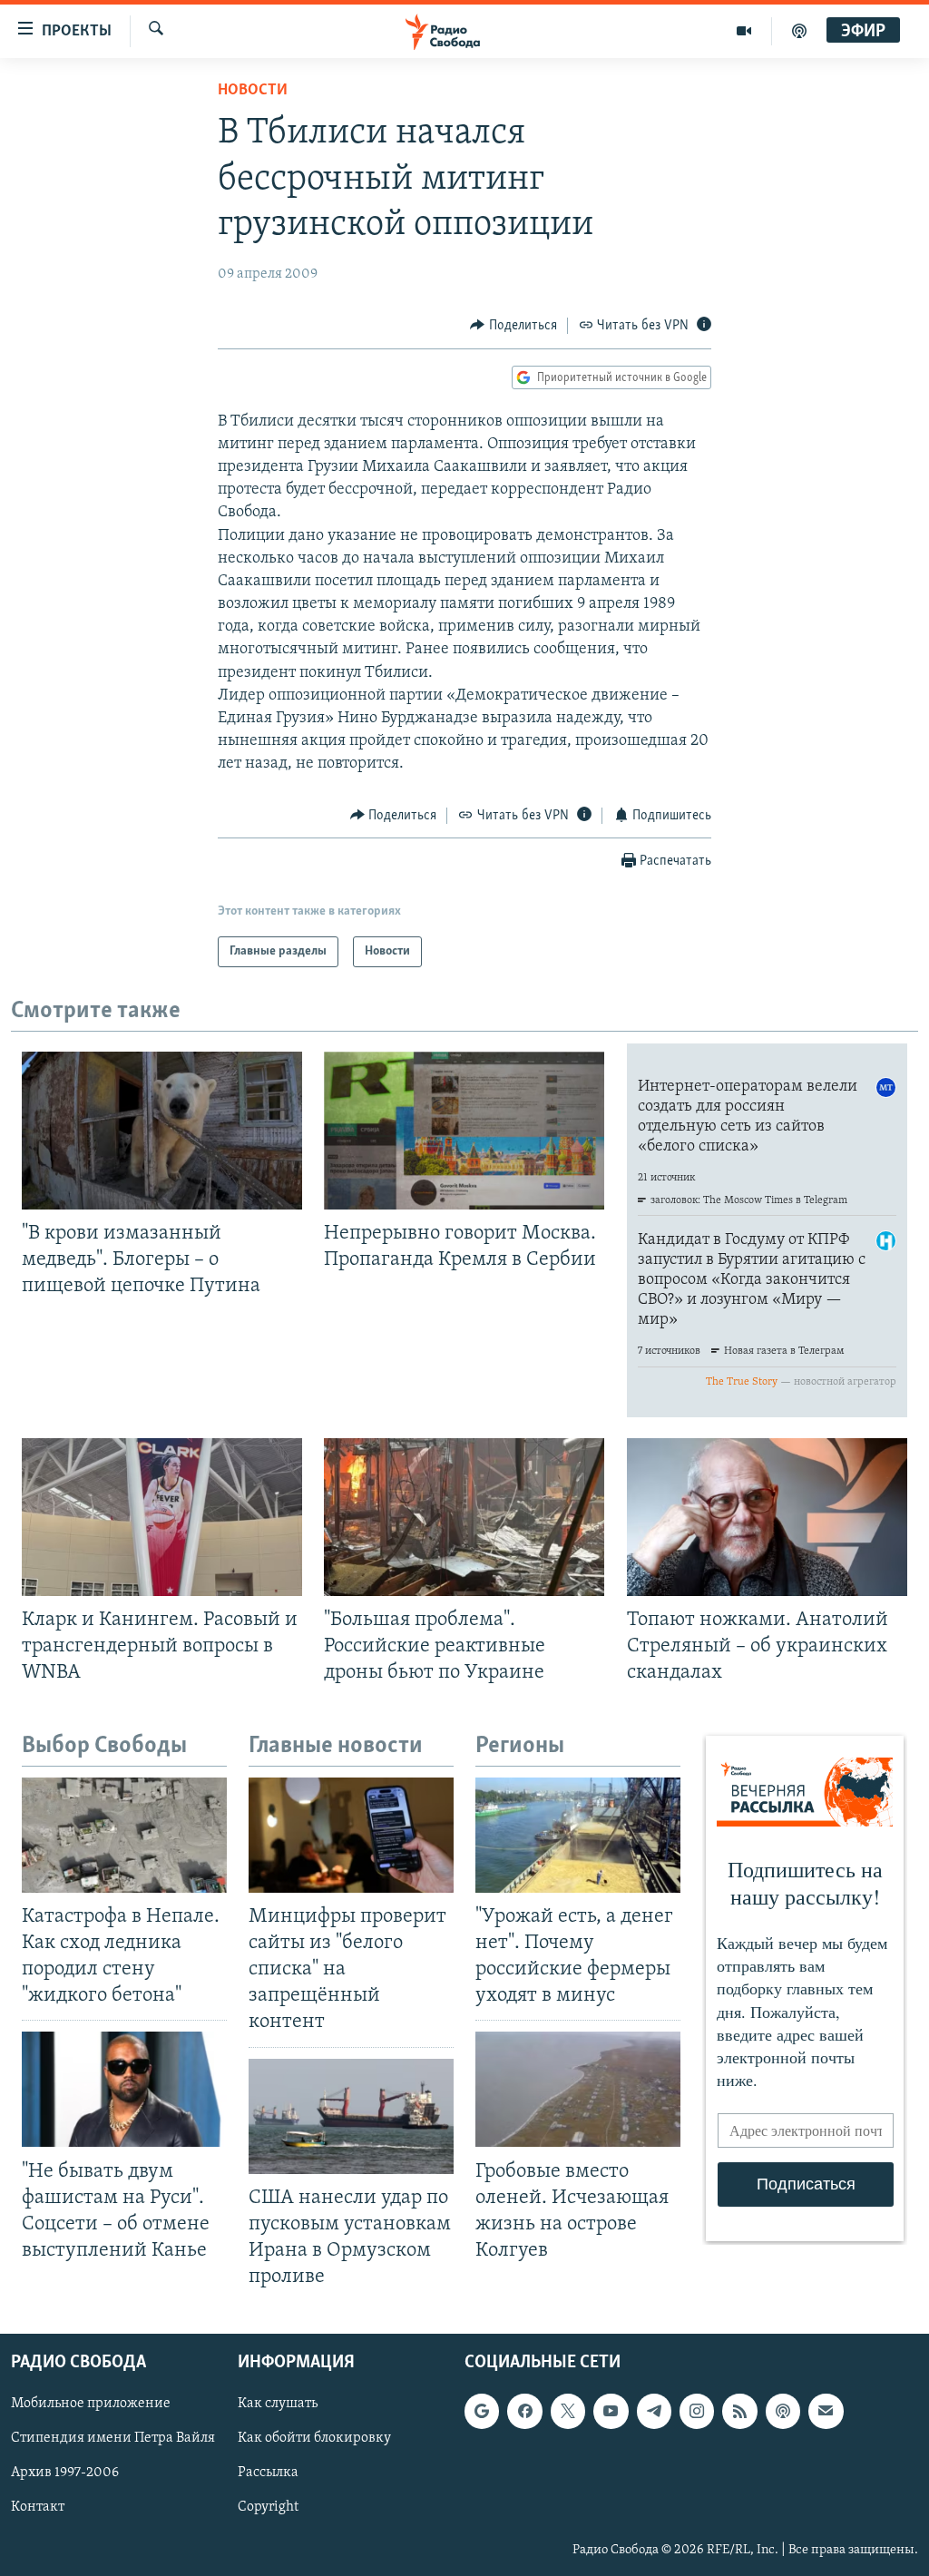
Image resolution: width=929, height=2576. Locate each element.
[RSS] (739, 2412)
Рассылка (268, 2473)
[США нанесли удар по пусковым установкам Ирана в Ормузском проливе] (351, 2116)
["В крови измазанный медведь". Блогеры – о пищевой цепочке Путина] (162, 1131)
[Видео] (744, 31)
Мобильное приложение (91, 2405)
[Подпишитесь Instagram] (697, 2412)
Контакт (38, 2508)
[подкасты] (799, 31)
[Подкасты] (783, 2412)
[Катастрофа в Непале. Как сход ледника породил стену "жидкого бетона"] (124, 1835)
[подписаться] (826, 2412)
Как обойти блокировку (314, 2439)
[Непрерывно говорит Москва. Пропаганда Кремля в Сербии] (464, 1131)
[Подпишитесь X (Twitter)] (568, 2412)
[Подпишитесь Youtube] (611, 2412)
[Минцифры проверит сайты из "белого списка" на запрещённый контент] (351, 1835)
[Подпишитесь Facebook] (524, 2412)
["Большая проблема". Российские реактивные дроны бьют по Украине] (464, 1517)
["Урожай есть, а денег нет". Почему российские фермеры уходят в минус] (578, 1835)
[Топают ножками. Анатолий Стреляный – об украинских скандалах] (767, 1517)
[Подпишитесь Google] (482, 2412)
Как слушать (278, 2405)
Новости (253, 91)
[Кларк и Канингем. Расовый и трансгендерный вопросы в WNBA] (162, 1517)
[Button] (513, 326)
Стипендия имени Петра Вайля (113, 2439)
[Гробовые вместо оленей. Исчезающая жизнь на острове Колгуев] (578, 2089)
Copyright (268, 2508)
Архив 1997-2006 (65, 2473)
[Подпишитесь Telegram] (654, 2412)
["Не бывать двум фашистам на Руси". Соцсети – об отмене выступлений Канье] (124, 2089)
